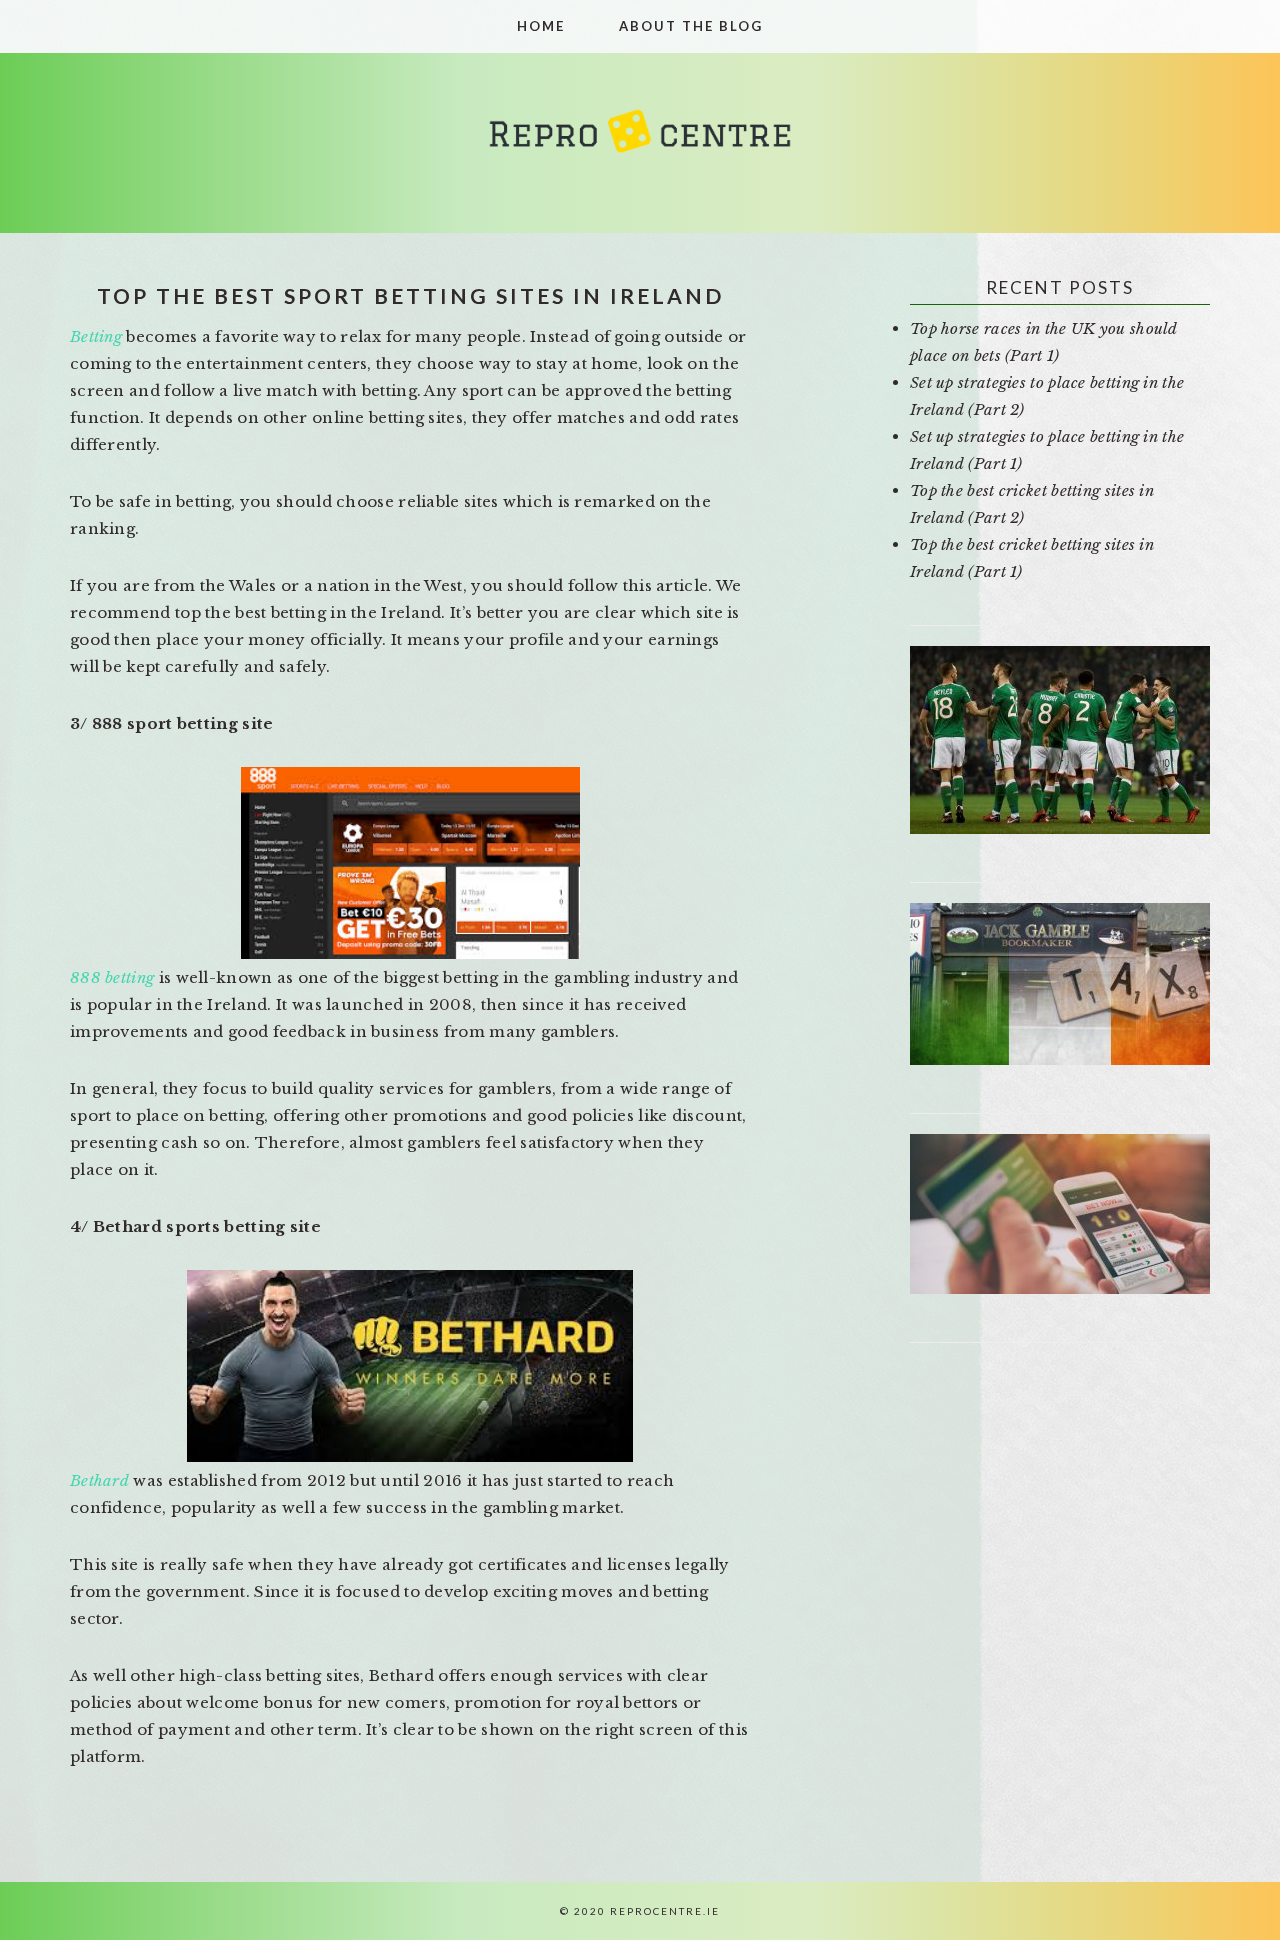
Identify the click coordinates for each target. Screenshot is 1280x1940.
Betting (96, 336)
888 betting (112, 977)
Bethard (99, 1480)
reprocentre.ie (640, 143)
